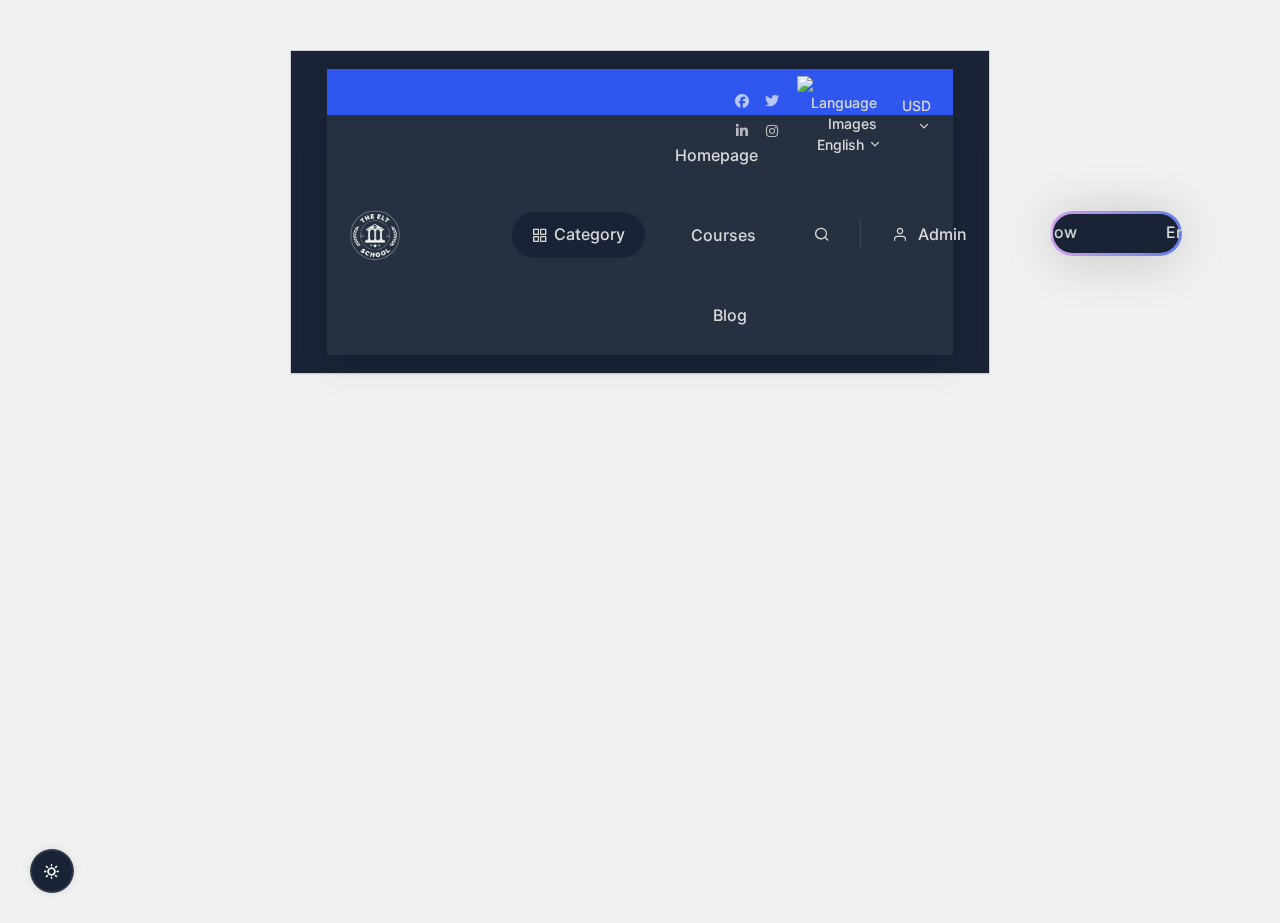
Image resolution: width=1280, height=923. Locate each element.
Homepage (716, 155)
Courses (723, 235)
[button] (932, 234)
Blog (730, 315)
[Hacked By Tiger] (426, 235)
